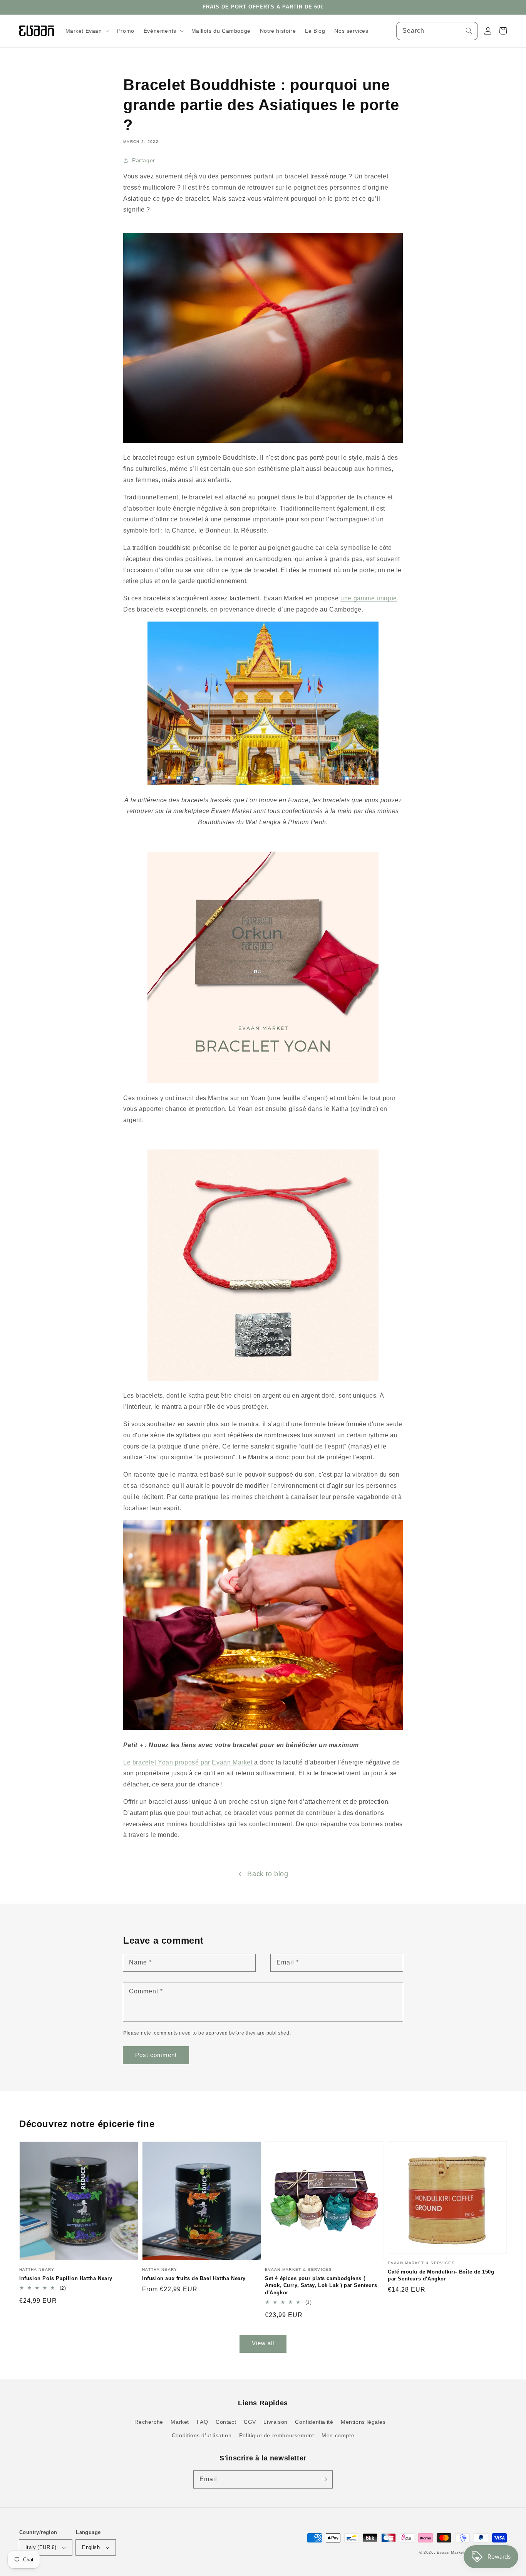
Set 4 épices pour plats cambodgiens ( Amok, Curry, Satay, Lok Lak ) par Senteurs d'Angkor (321, 2285)
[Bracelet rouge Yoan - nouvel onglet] (263, 441)
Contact (226, 2422)
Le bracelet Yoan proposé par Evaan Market (189, 1762)
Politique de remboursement (277, 2435)
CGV (250, 2422)
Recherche (149, 2422)
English (91, 2547)
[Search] (469, 31)
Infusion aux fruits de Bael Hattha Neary (194, 2278)
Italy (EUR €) (41, 2547)
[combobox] (437, 31)
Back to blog (268, 1874)
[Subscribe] (324, 2479)
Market (180, 2422)
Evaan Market (451, 2552)
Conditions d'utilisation (202, 2435)
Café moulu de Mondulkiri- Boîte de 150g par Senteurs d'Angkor (441, 2275)
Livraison (275, 2422)
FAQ (203, 2422)
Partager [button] (144, 160)
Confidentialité (314, 2422)
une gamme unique (369, 598)
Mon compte (338, 2435)
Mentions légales (363, 2422)
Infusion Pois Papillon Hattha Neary (66, 2278)
